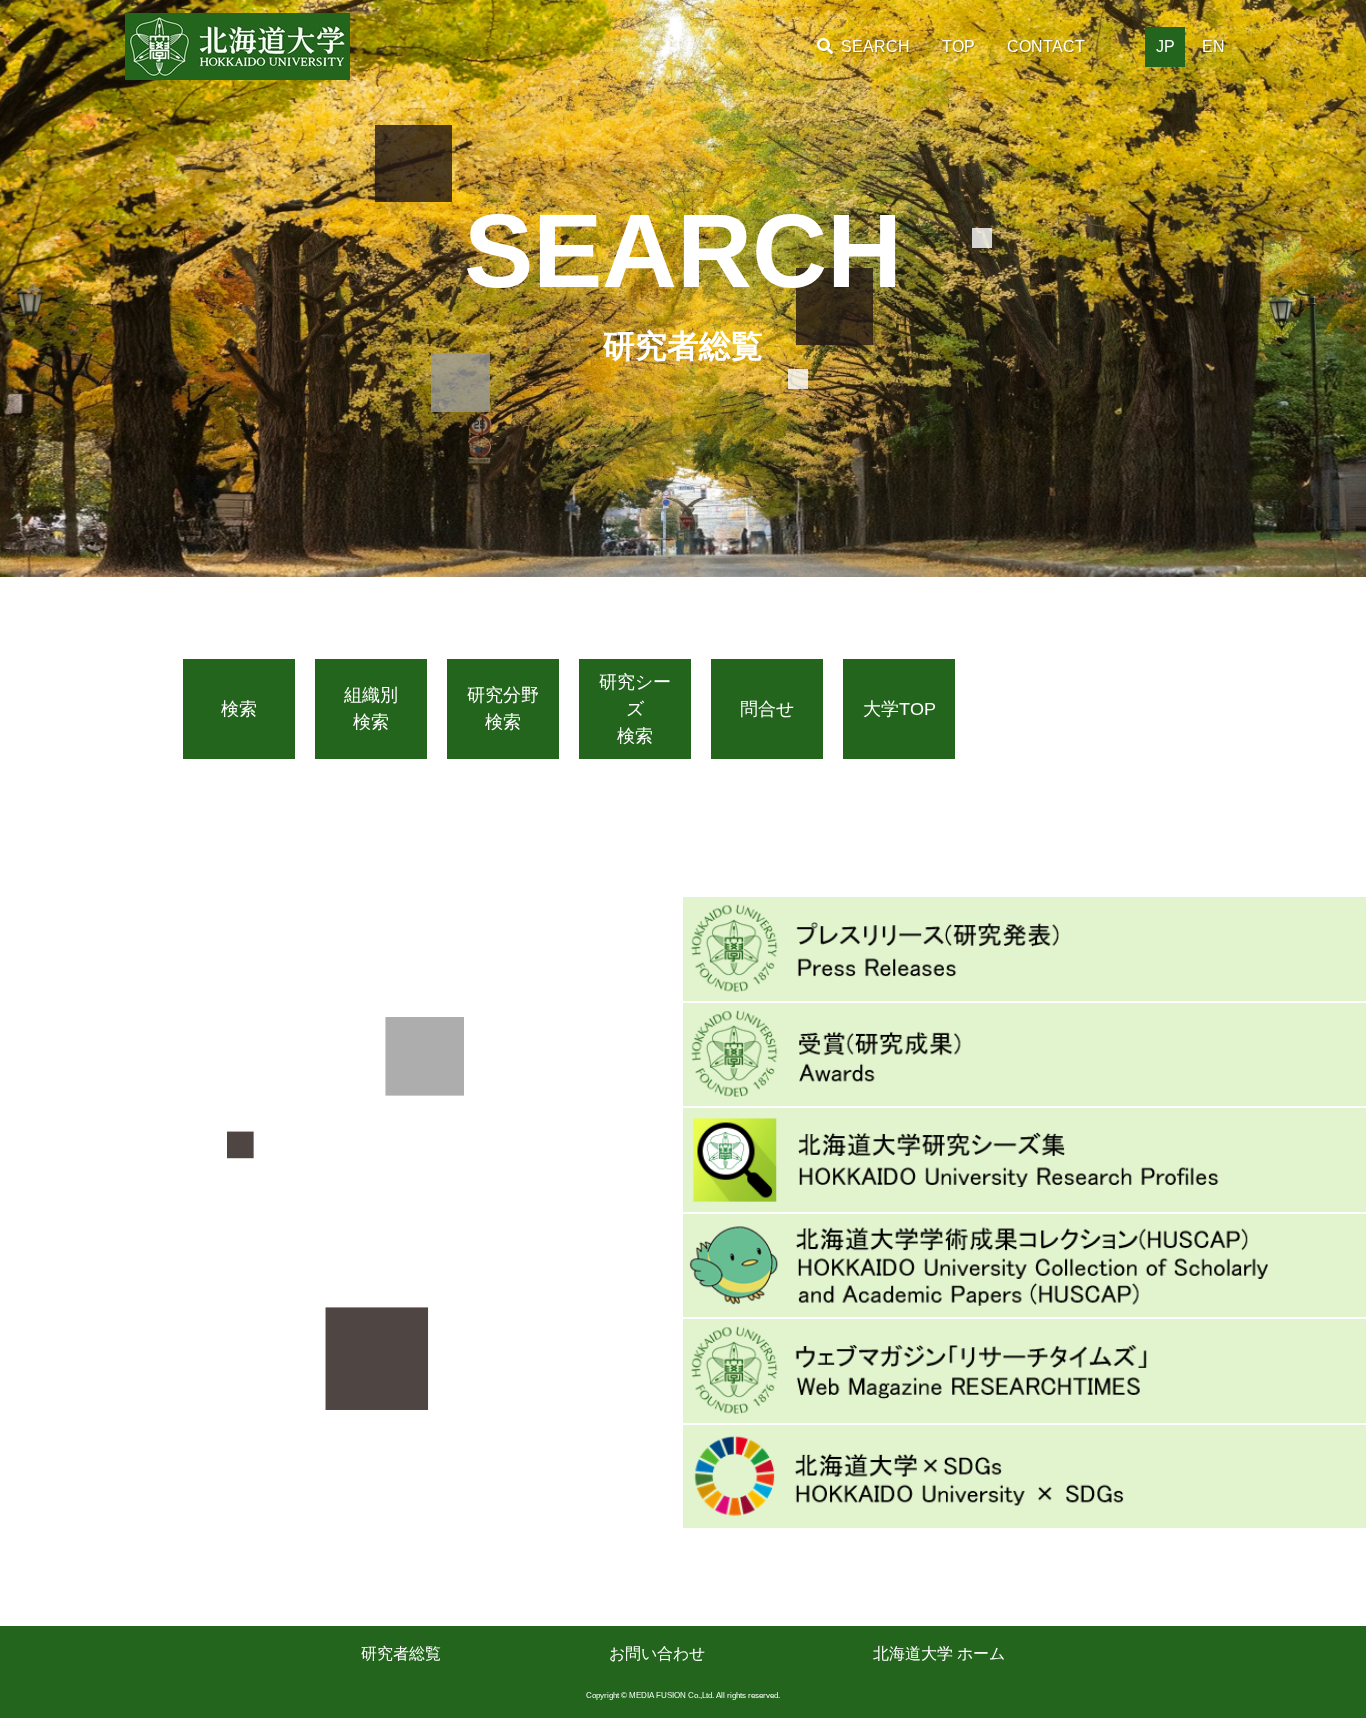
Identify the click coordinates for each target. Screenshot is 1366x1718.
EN (1213, 46)
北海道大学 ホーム (939, 1653)
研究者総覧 (401, 1653)
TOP (958, 46)
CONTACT (1046, 46)
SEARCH (875, 46)
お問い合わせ (657, 1653)
